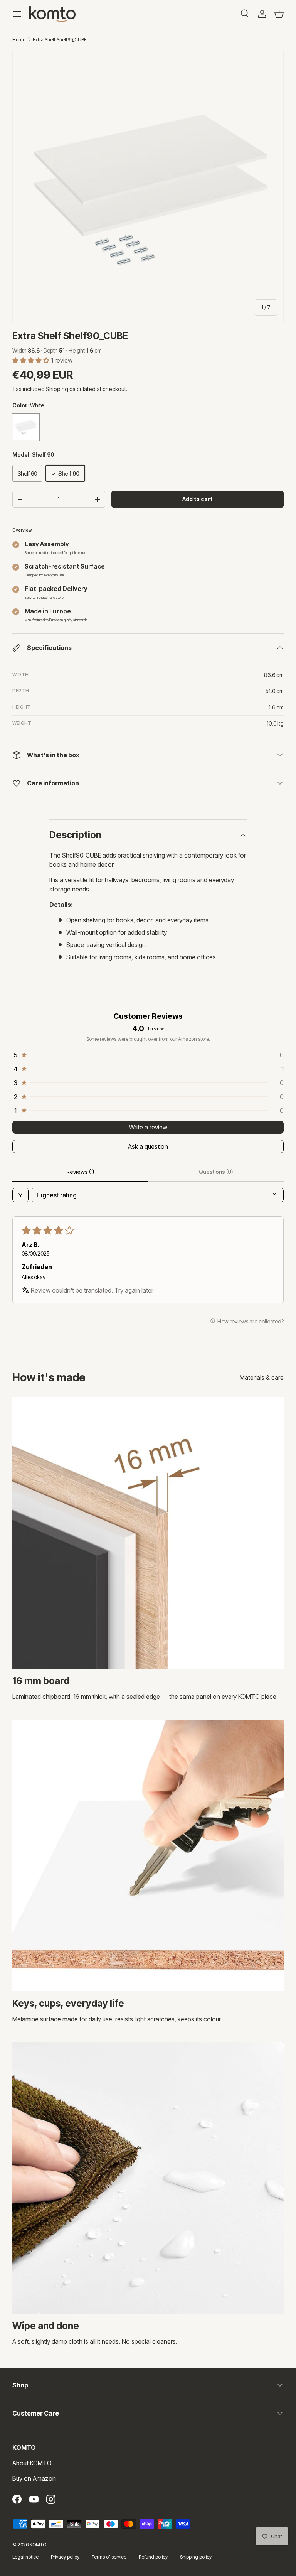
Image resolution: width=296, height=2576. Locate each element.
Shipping (57, 389)
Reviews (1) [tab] (80, 1172)
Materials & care (262, 1377)
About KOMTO (32, 2463)
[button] (279, 14)
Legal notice (25, 2557)
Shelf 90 (69, 474)
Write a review (148, 1127)
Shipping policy (196, 2557)
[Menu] (17, 14)
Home (19, 40)
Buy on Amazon (34, 2478)
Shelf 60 (27, 474)
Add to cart (197, 499)
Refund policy (153, 2557)
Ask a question (148, 1146)
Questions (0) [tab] (216, 1172)
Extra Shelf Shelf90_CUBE (60, 40)
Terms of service (109, 2557)
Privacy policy (65, 2557)
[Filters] (20, 1195)
